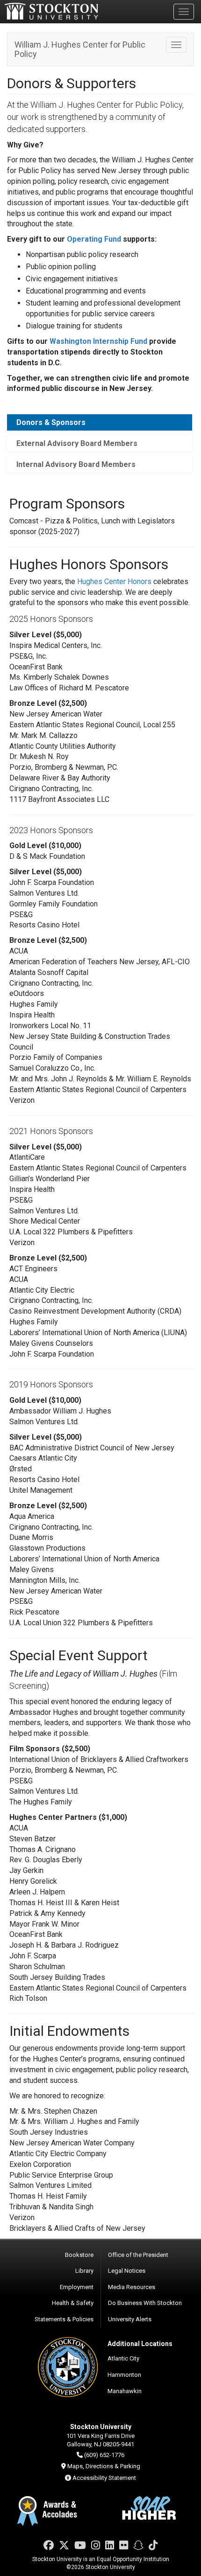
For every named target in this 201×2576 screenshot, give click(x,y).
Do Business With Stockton (145, 2303)
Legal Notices (127, 2271)
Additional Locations (140, 2344)
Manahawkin (125, 2391)
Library (84, 2271)
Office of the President (138, 2255)
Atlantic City (123, 2358)
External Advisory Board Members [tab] (77, 443)
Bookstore (79, 2255)
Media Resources (132, 2287)
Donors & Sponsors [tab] (51, 422)
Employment (77, 2287)
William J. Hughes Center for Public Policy (80, 49)
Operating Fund (94, 239)
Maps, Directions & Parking (104, 2466)
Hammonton (124, 2375)
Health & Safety (73, 2303)
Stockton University (51, 11)
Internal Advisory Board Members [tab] (76, 464)
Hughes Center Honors (114, 581)
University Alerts (130, 2319)
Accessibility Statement (104, 2478)
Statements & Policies (64, 2319)
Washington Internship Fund (98, 341)
